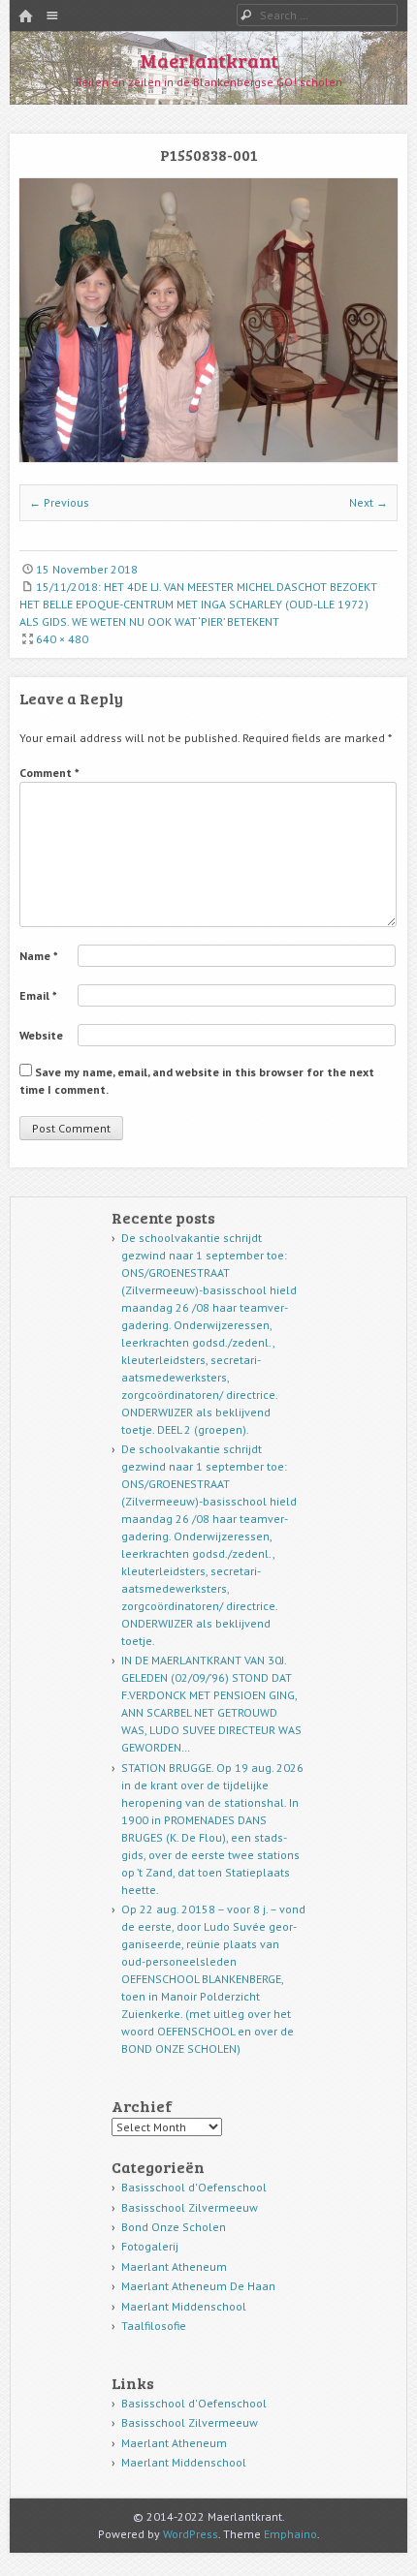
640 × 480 (62, 639)
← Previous (59, 502)
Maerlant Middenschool (184, 2306)
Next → (369, 502)
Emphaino (290, 2534)
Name (39, 956)
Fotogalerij (150, 2246)
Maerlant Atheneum (174, 2266)
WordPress (191, 2534)
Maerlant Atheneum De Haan (198, 2286)
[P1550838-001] (208, 458)
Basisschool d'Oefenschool (194, 2187)
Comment (49, 773)
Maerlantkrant (209, 60)
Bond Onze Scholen (174, 2227)
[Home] (25, 17)
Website (41, 1035)
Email (38, 995)
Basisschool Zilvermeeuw (190, 2207)
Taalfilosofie (154, 2326)
